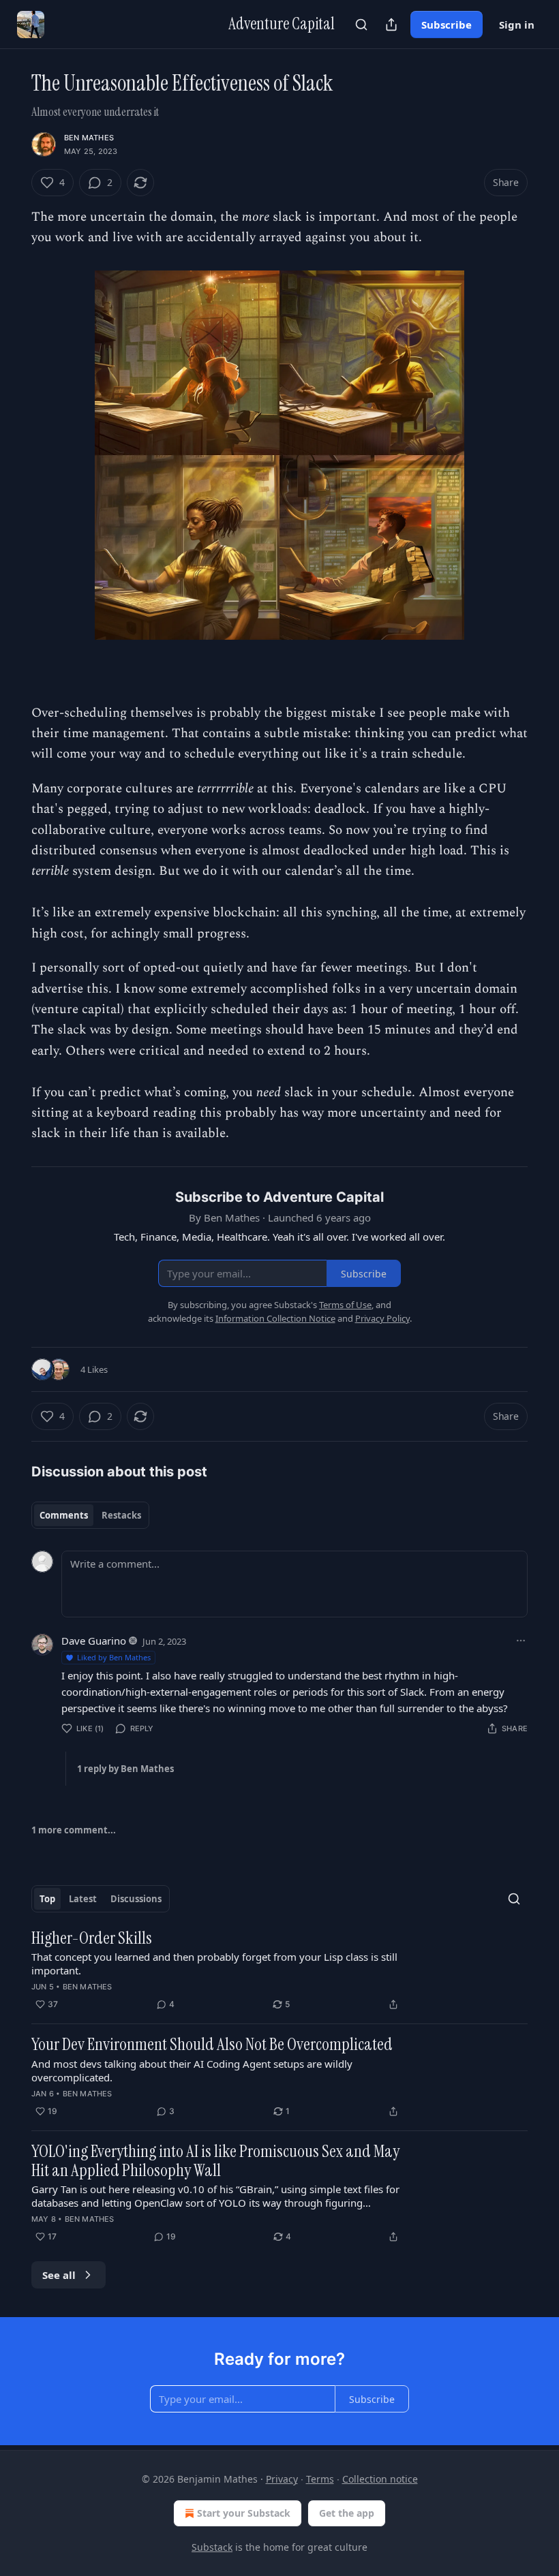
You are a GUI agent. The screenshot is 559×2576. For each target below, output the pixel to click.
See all (59, 2275)
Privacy (282, 2479)
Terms (320, 2479)
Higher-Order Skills (92, 1938)
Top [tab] (47, 1899)
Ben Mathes (89, 138)
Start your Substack (244, 2513)
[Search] (361, 25)
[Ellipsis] (521, 1641)
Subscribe (447, 25)
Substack (212, 2547)
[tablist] (90, 1515)
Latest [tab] (83, 1899)
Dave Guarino (94, 1641)
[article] (279, 1971)
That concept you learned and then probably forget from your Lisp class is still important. (214, 1964)
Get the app (347, 2513)
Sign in (517, 25)
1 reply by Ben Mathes (125, 1769)
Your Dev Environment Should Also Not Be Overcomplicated (212, 2045)
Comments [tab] (64, 1515)
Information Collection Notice (275, 1318)
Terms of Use (345, 1305)
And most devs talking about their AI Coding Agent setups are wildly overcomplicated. (192, 2070)
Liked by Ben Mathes (114, 1657)
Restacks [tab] (121, 1515)
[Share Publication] (391, 25)
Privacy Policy (382, 1318)
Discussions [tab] (136, 1899)
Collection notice (380, 2479)
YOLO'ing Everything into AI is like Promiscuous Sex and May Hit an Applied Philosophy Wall (215, 2161)
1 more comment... (74, 1830)
